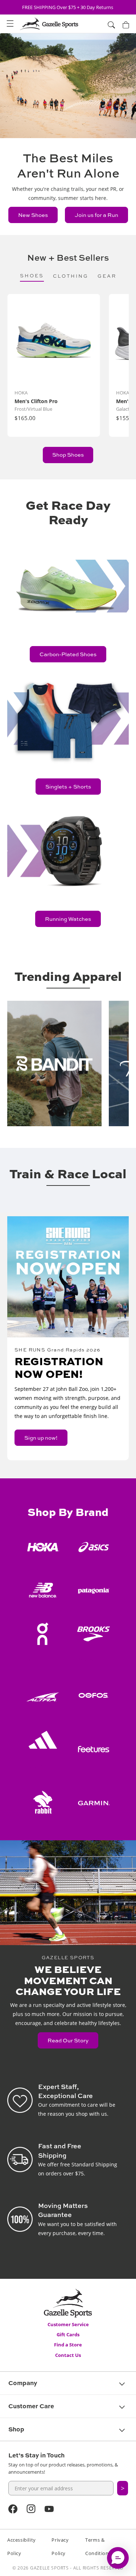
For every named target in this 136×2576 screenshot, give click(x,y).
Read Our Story (68, 2040)
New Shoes (33, 215)
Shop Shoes (68, 455)
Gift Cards (68, 2334)
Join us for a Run (96, 215)
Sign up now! (41, 1438)
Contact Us (68, 2355)
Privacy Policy (60, 2547)
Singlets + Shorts (68, 787)
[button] (10, 24)
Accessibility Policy (22, 2547)
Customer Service (68, 2324)
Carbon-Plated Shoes (68, 654)
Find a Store (68, 2345)
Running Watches (68, 919)
